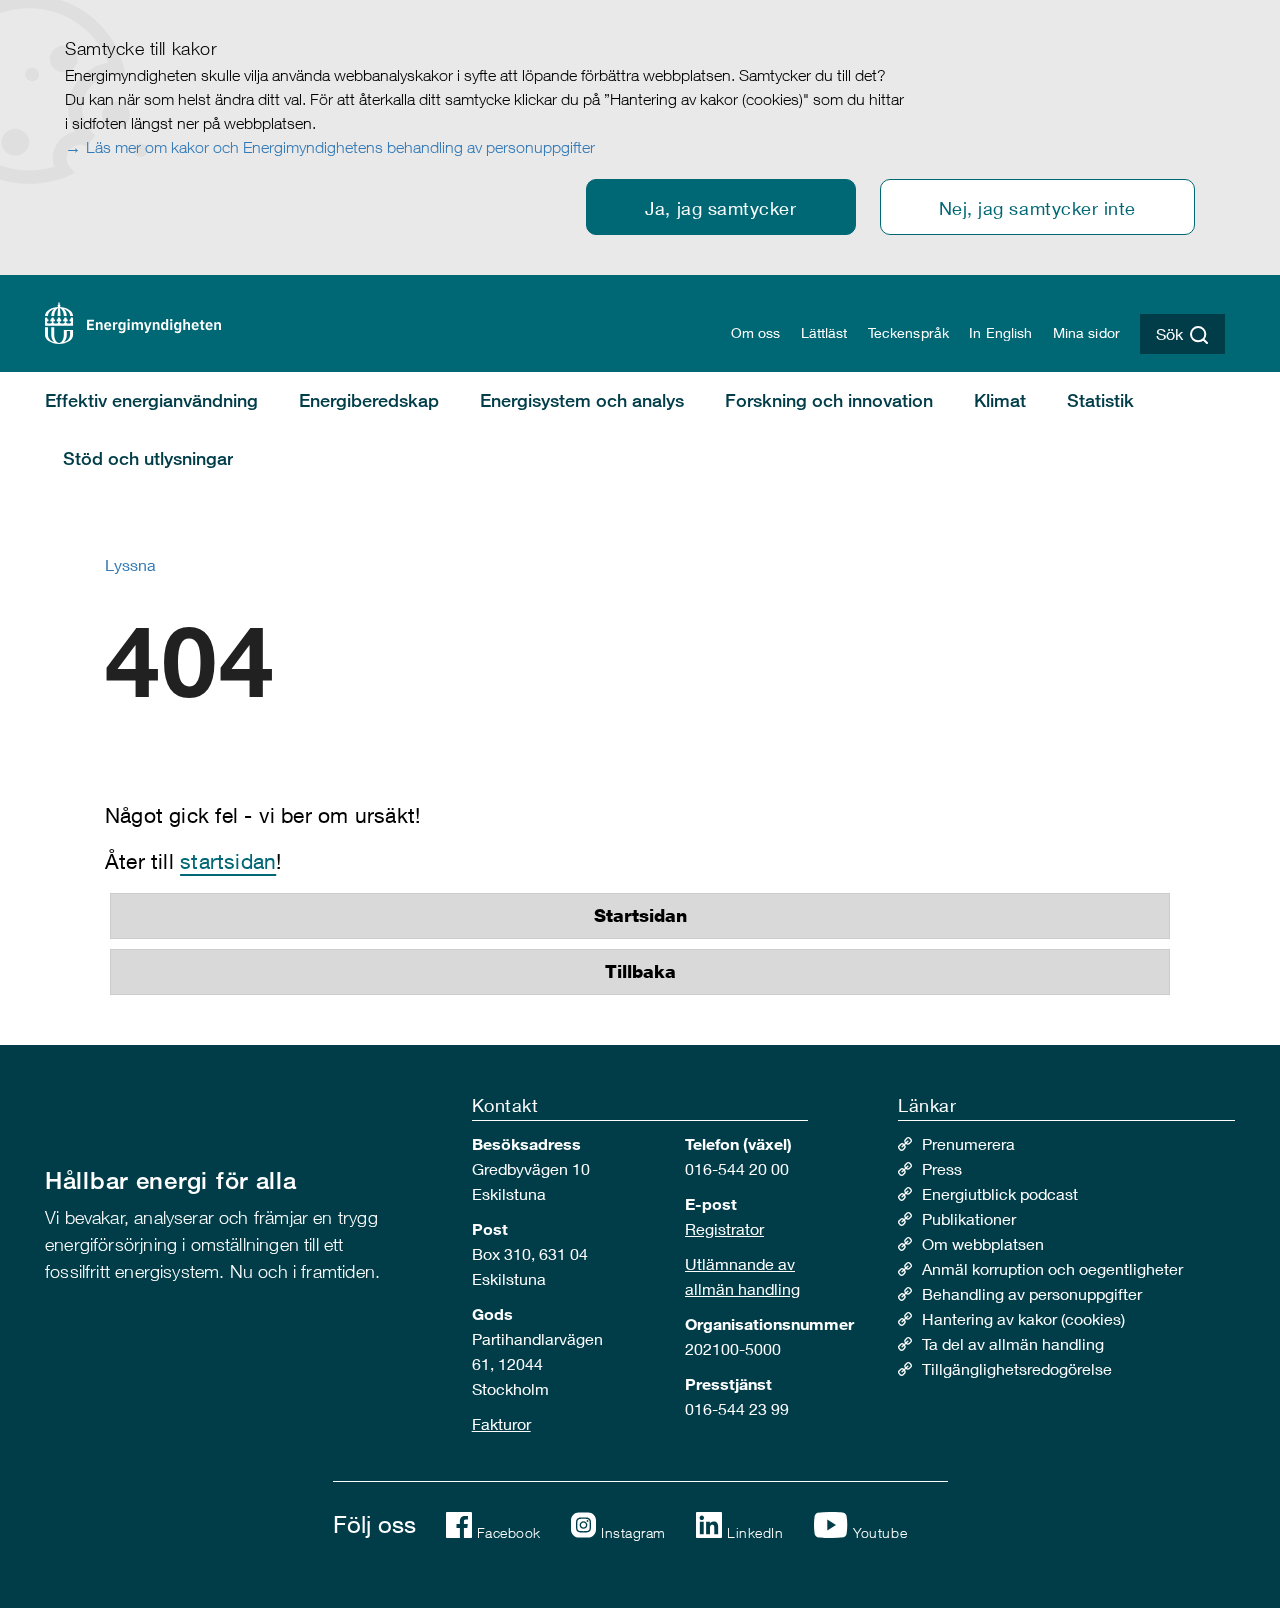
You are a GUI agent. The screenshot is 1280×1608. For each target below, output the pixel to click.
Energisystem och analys (582, 400)
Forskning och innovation (829, 400)
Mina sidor (1086, 332)
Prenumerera (968, 1143)
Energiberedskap (369, 400)
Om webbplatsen (983, 1243)
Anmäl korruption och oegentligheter (1052, 1268)
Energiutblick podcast (1000, 1193)
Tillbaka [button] (640, 972)
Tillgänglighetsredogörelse (1017, 1368)
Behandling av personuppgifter (1032, 1293)
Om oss (756, 332)
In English (1000, 332)
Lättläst (824, 332)
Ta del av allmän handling (1013, 1343)
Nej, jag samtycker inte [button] (1037, 208)
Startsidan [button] (640, 916)
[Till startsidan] (133, 320)
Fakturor (501, 1423)
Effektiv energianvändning (151, 400)
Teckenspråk (909, 332)
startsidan (228, 861)
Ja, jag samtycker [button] (720, 208)
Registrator (724, 1228)
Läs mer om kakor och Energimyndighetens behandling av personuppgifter (340, 147)
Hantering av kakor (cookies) (1023, 1318)
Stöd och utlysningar (148, 458)
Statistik (1100, 400)
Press (942, 1168)
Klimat (1000, 400)
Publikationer (969, 1218)
